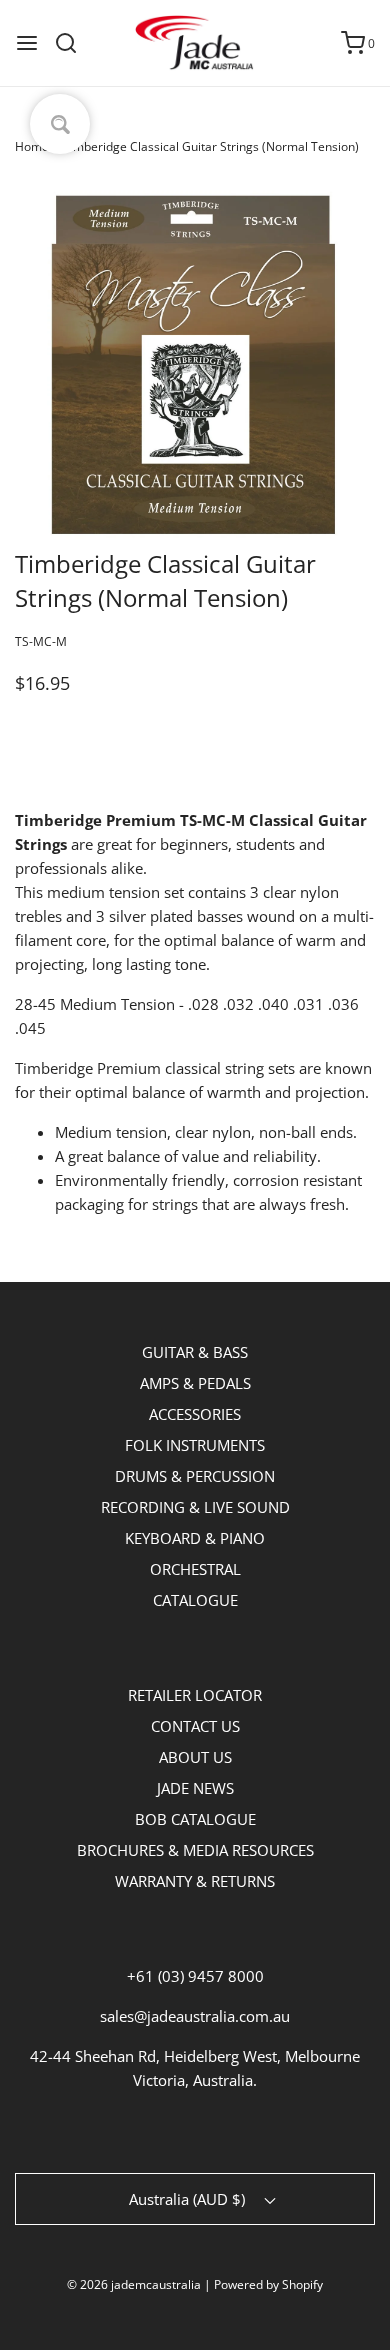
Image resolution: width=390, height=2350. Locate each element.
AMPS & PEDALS (195, 1383)
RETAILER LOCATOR (195, 1695)
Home (32, 146)
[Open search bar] (73, 43)
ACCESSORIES (195, 1414)
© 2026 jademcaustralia (134, 2284)
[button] (195, 367)
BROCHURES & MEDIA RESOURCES (195, 1850)
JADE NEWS (195, 1788)
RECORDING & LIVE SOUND (195, 1507)
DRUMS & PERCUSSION (195, 1476)
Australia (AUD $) (189, 2199)
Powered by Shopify (268, 2284)
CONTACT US (195, 1726)
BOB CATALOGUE (195, 1819)
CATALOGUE (195, 1600)
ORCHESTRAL (195, 1569)
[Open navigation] (27, 43)
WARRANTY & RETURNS (195, 1881)
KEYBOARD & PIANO (195, 1538)
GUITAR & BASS (195, 1352)
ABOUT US (195, 1757)
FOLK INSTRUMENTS (195, 1445)
